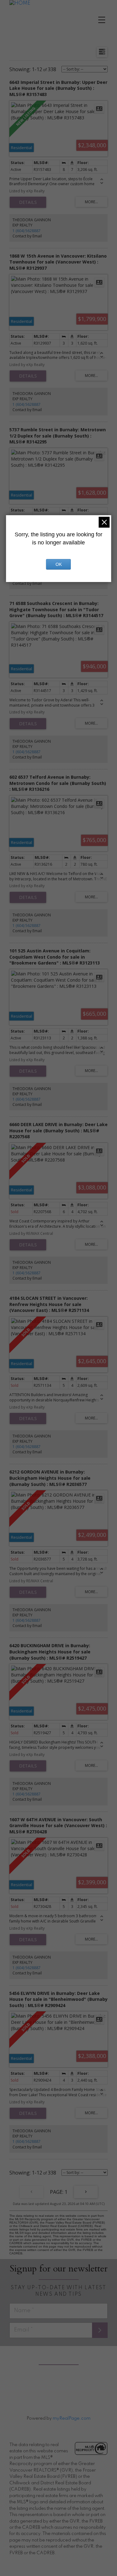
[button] (49, 2387)
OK (59, 564)
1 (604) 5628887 (27, 231)
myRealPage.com (72, 2418)
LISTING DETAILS (28, 202)
